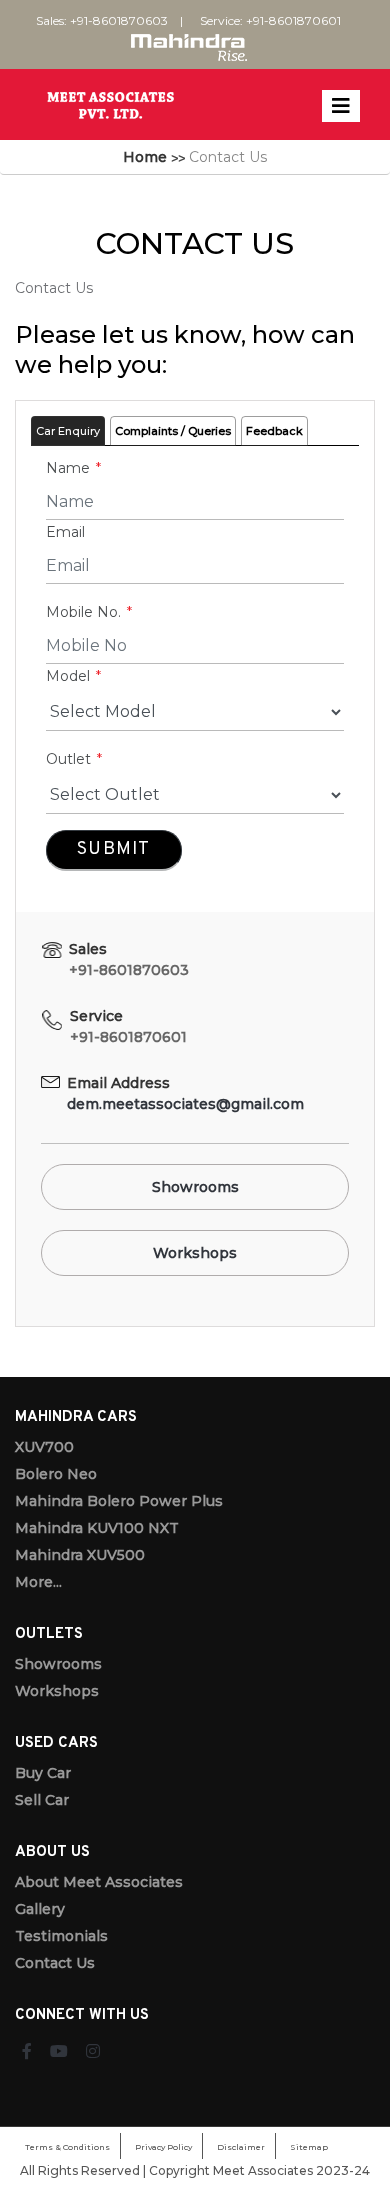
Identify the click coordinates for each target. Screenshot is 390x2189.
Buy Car (43, 1773)
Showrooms (195, 1187)
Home (145, 157)
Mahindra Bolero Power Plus (119, 1501)
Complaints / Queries (173, 431)
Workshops (195, 1253)
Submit (114, 849)
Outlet (70, 759)
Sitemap (309, 2147)
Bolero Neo (56, 1474)
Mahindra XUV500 (80, 1555)
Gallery (40, 1909)
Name (70, 468)
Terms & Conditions (67, 2147)
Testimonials (61, 1936)
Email (65, 532)
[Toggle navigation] (341, 106)
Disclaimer (241, 2147)
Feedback (274, 431)
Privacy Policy (163, 2147)
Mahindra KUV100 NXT (97, 1528)
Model (70, 676)
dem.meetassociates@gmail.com (185, 1104)
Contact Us (55, 1963)
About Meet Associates (99, 1882)
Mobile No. (85, 612)
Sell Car (42, 1800)
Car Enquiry (68, 431)
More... (38, 1582)
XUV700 (44, 1447)
